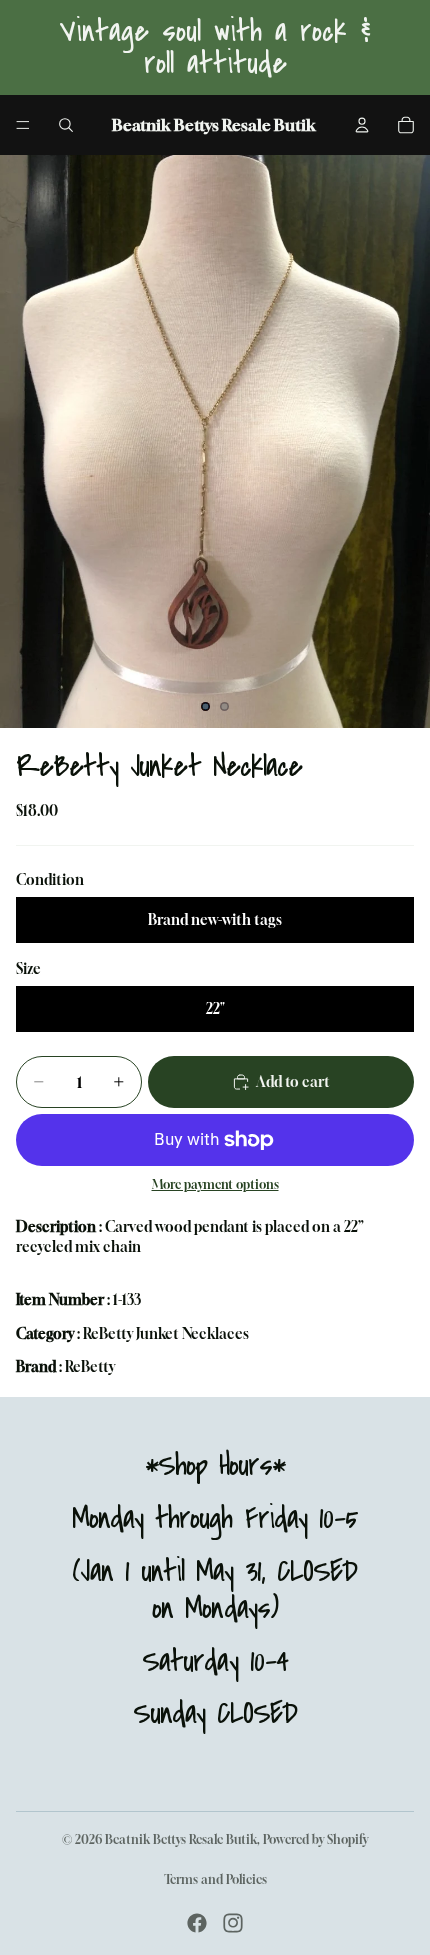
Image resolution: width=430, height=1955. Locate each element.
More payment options (215, 1185)
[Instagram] (233, 1923)
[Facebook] (197, 1923)
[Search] (66, 125)
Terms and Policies (215, 1879)
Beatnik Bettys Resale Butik (181, 1839)
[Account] (362, 125)
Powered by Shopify (315, 1839)
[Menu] (23, 125)
